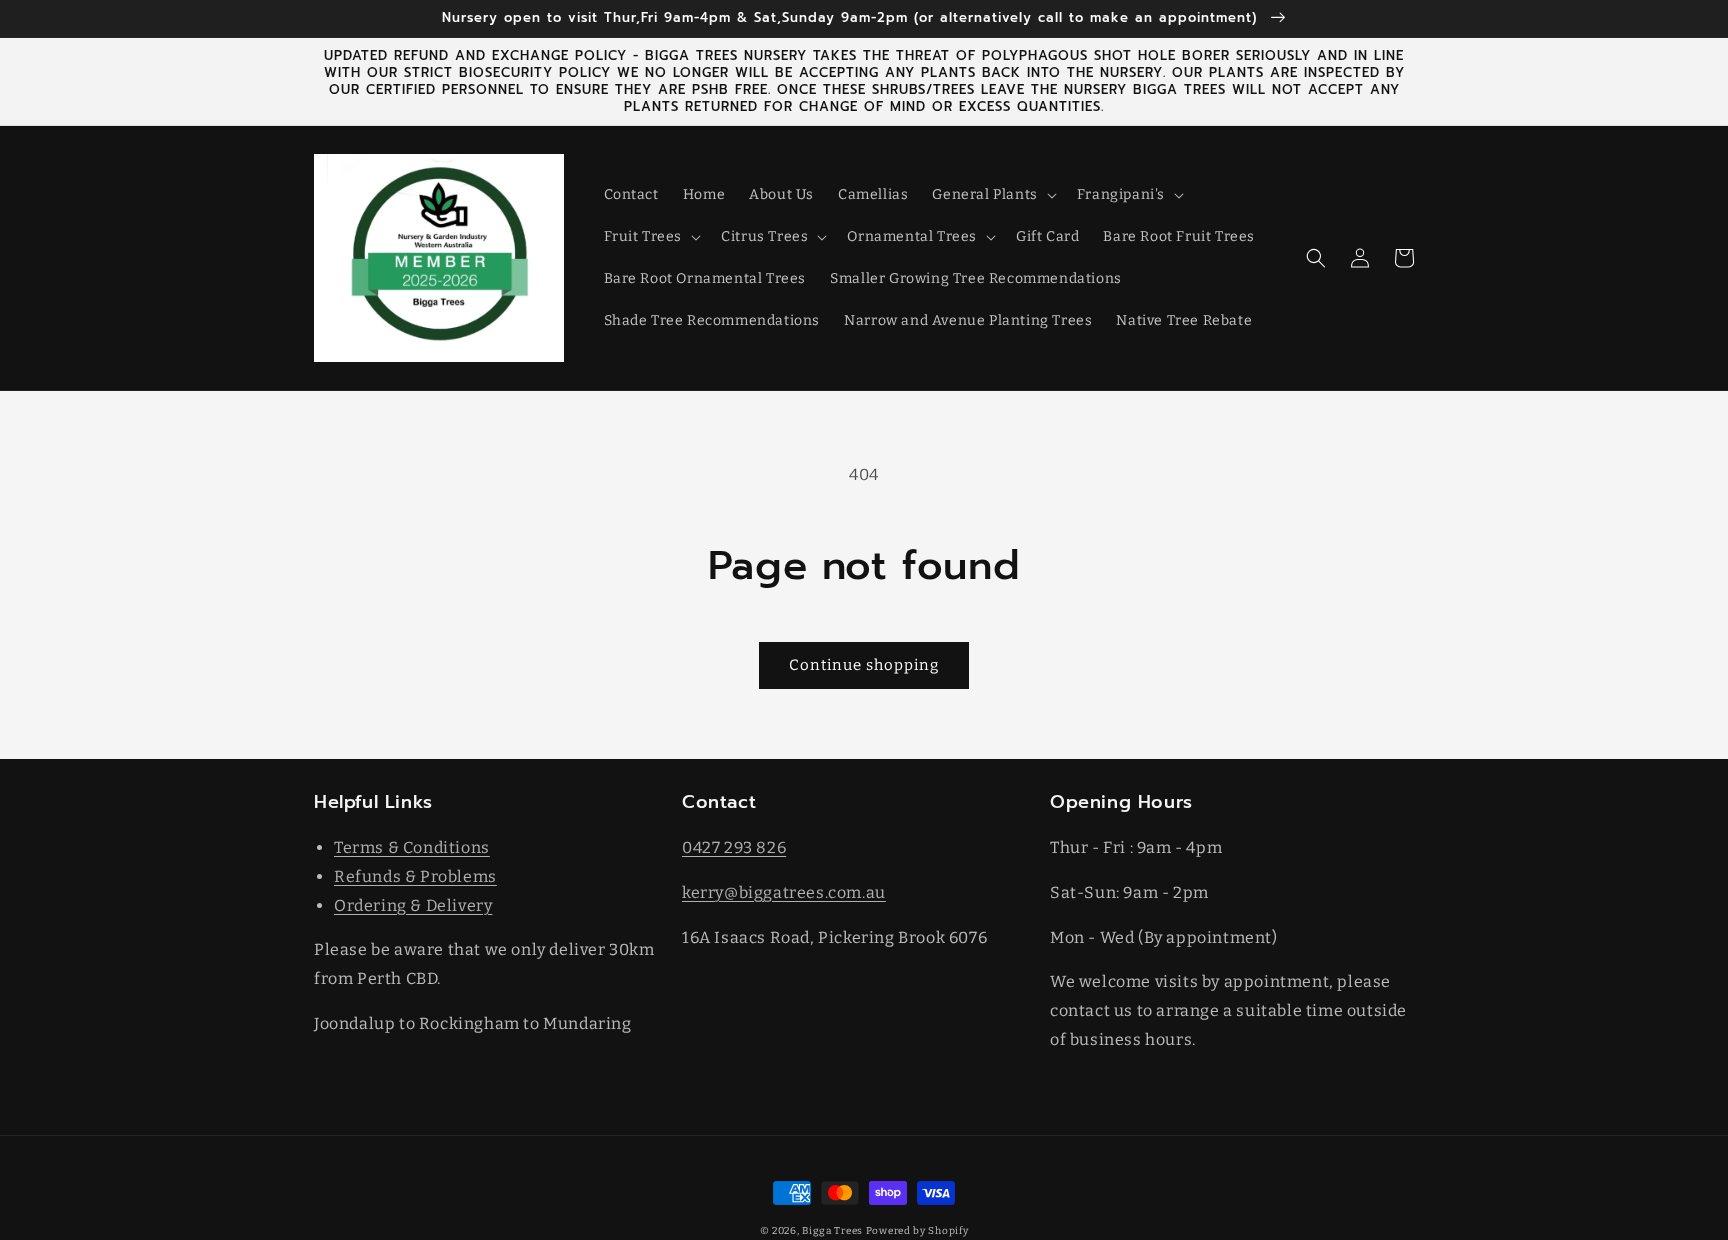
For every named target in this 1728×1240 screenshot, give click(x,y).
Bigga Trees (832, 1231)
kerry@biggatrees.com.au (784, 892)
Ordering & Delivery (413, 905)
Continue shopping (864, 665)
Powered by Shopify (917, 1231)
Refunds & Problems (415, 876)
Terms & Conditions (412, 847)
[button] (992, 195)
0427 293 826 (734, 847)
